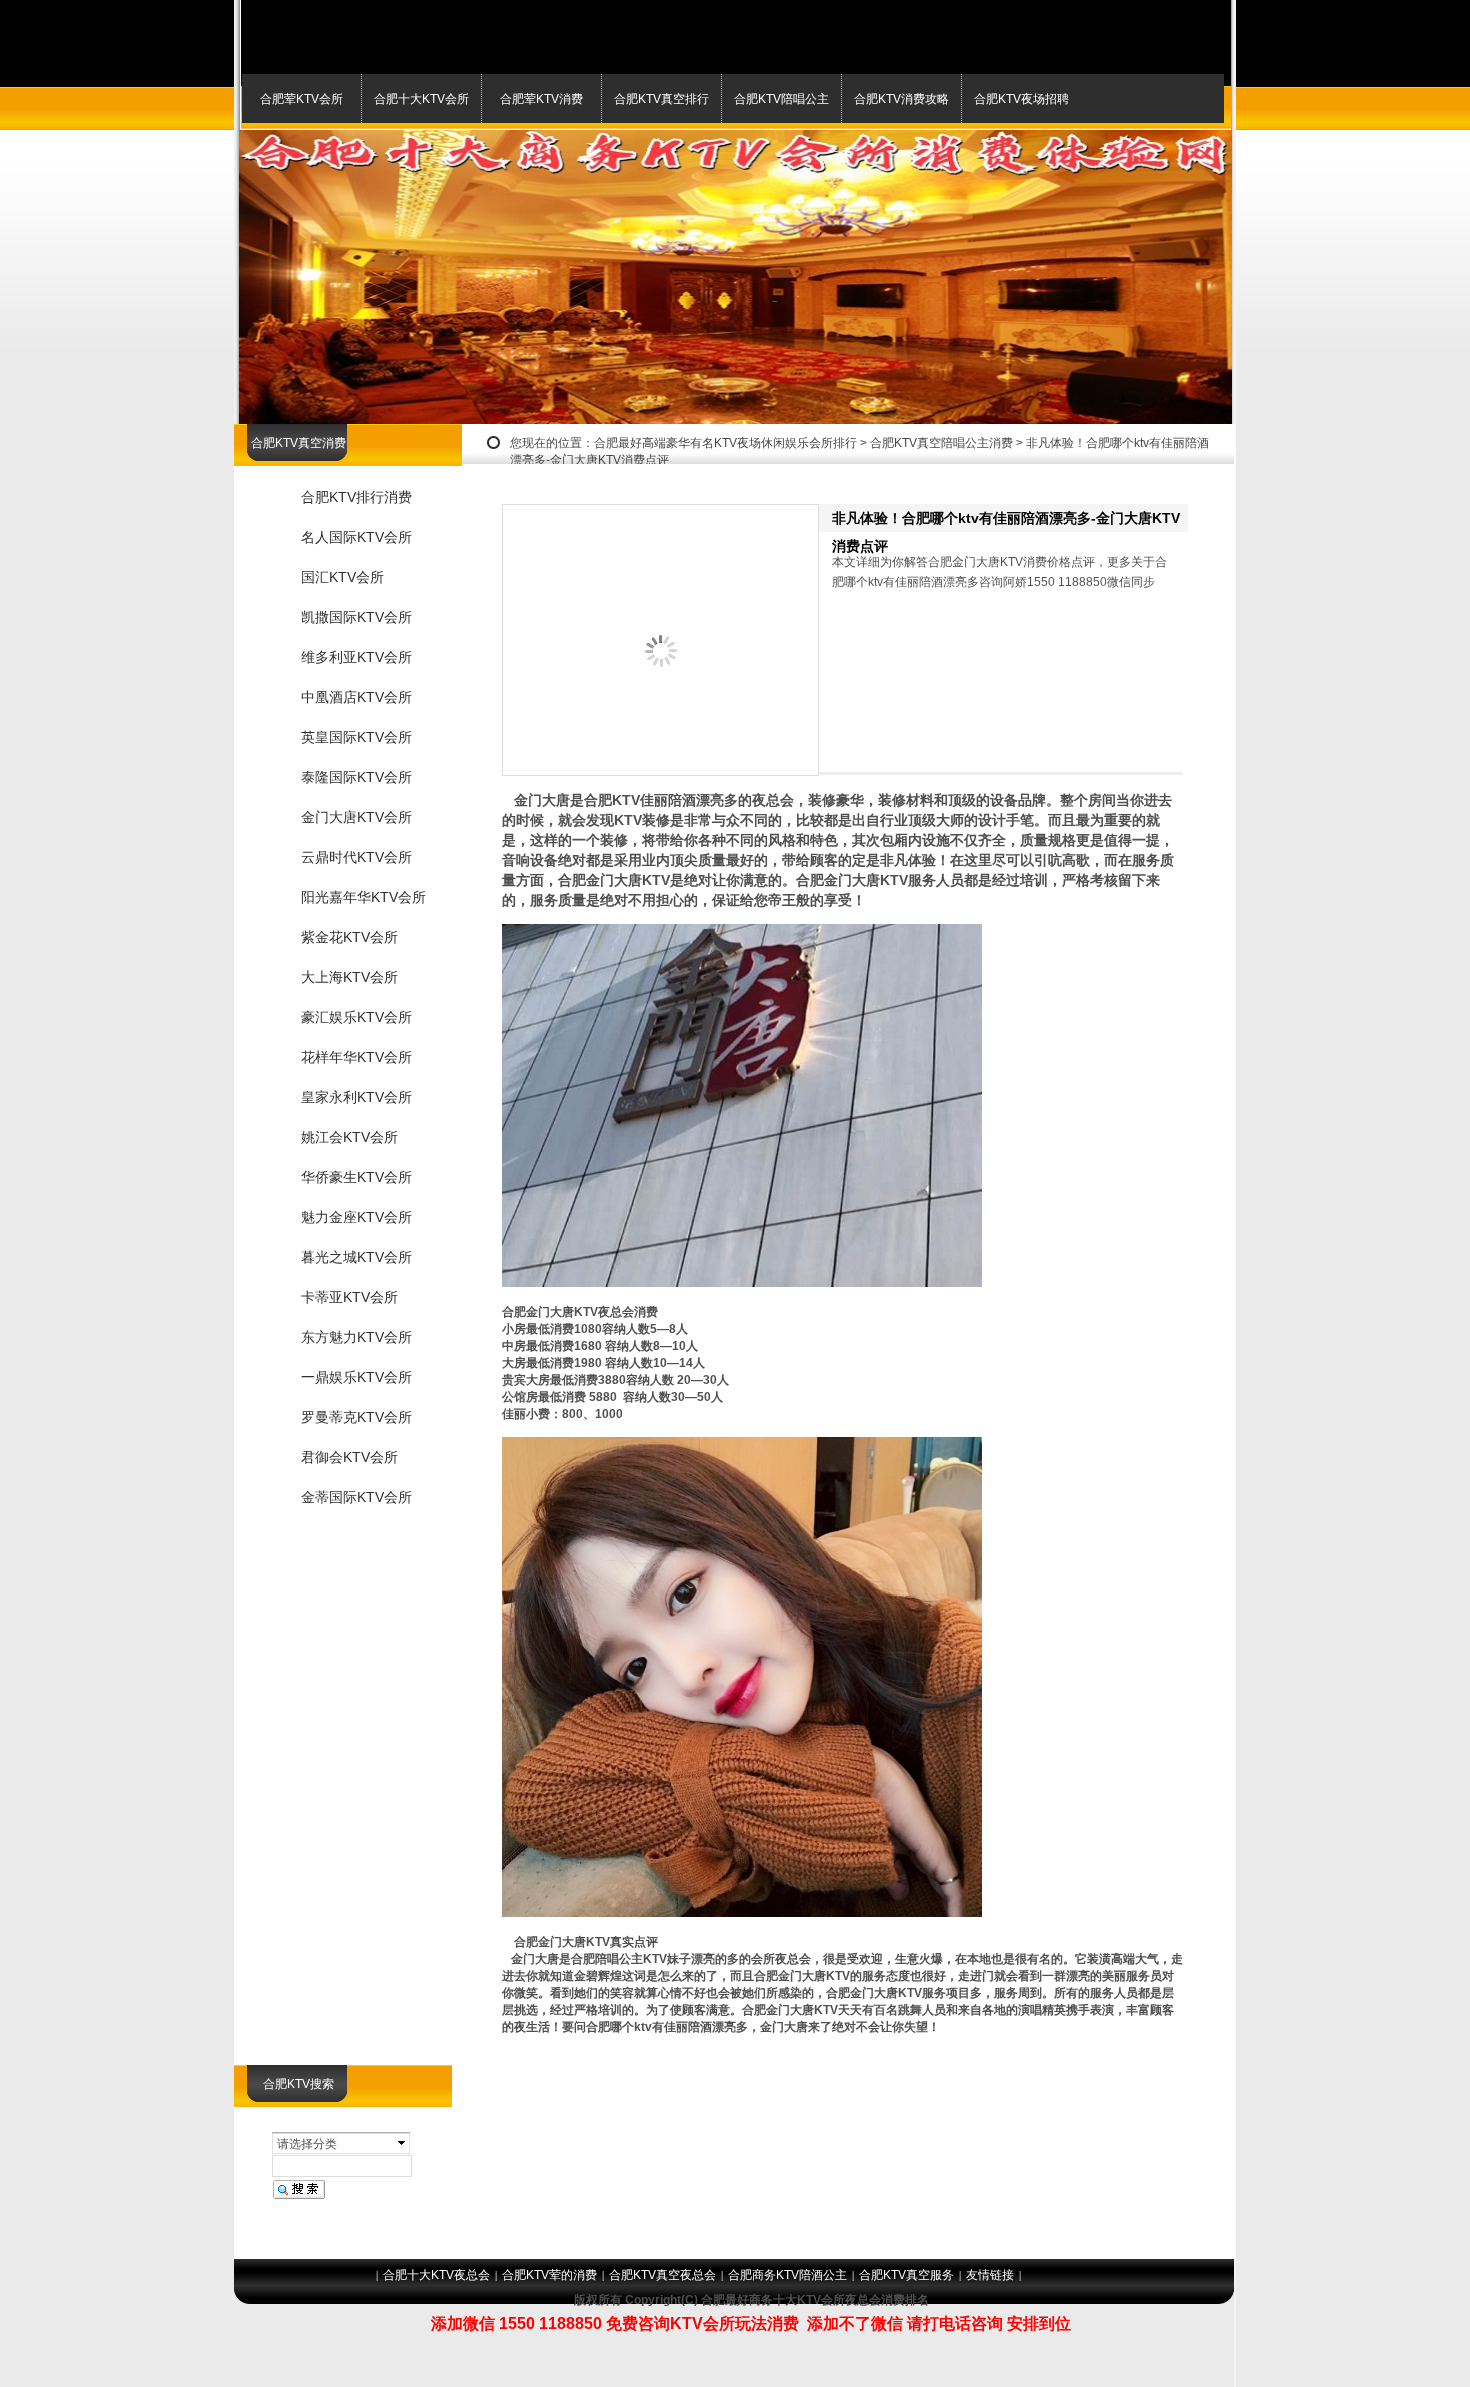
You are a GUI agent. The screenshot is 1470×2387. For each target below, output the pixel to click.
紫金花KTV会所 (349, 937)
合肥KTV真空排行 (661, 99)
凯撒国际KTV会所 (356, 617)
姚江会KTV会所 (349, 1137)
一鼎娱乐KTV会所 (356, 1377)
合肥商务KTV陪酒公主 (787, 2275)
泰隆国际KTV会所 (356, 777)
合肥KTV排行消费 (356, 497)
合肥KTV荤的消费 (549, 2275)
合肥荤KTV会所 (301, 99)
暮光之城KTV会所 (356, 1257)
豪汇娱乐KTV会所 (356, 1017)
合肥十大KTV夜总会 (436, 2275)
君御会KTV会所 (349, 1457)
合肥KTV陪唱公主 (781, 99)
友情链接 (990, 2275)
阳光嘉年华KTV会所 (363, 897)
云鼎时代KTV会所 (356, 857)
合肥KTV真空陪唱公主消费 (941, 443)
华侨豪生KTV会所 (356, 1177)
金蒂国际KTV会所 (356, 1497)
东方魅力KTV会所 (356, 1337)
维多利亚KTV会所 (356, 657)
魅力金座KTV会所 (356, 1217)
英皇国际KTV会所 (356, 737)
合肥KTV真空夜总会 (662, 2275)
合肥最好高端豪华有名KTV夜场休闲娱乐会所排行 (725, 443)
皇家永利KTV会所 (356, 1097)
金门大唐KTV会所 (356, 817)
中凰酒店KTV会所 (356, 697)
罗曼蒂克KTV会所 (356, 1417)
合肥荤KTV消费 (541, 99)
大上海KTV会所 (349, 977)
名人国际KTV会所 (356, 537)
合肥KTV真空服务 (906, 2275)
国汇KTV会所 (342, 577)
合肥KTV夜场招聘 (1021, 99)
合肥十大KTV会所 (421, 99)
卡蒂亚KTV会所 (349, 1297)
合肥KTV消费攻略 (901, 99)
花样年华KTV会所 (356, 1057)
